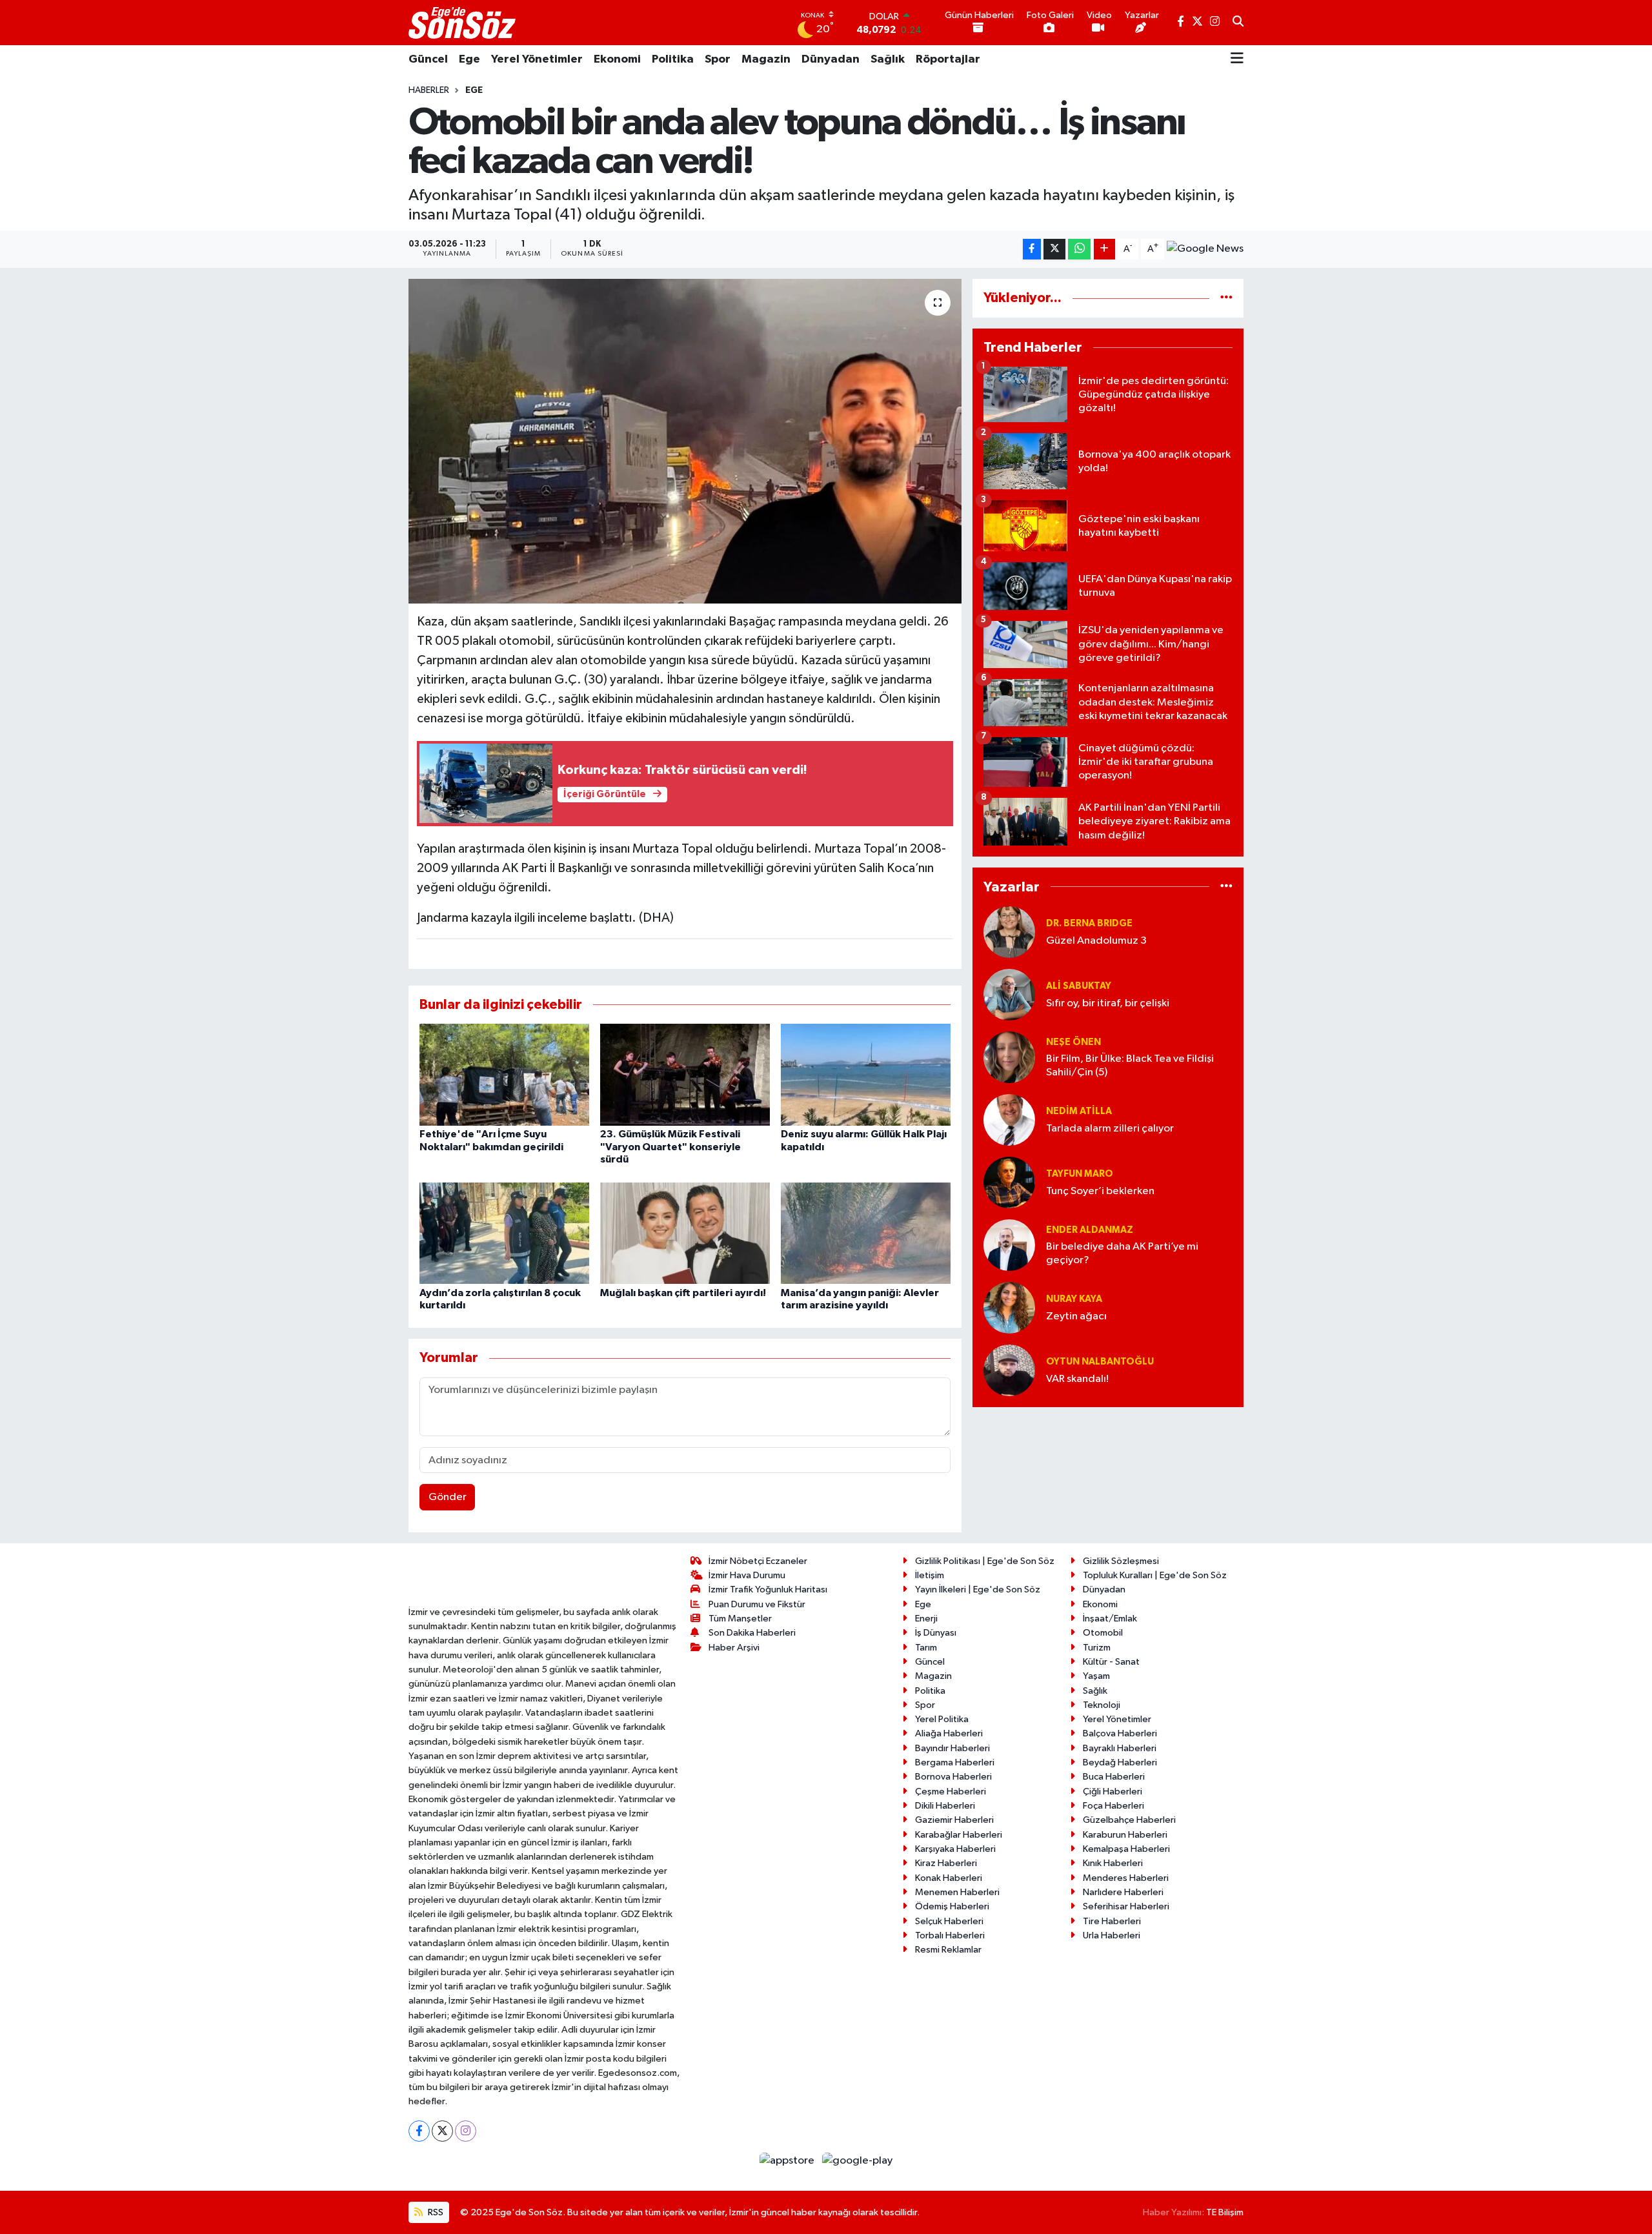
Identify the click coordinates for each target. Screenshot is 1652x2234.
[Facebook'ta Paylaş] (1032, 249)
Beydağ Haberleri (1120, 1762)
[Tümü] (1226, 298)
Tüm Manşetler (740, 1619)
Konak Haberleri (949, 1878)
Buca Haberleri (1114, 1777)
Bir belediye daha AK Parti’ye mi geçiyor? (1122, 1254)
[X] (442, 2131)
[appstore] (788, 2161)
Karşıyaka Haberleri (955, 1849)
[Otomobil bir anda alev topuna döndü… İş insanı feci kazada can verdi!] (685, 441)
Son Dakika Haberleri (752, 1633)
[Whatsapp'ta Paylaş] (1079, 249)
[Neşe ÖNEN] (1009, 1057)
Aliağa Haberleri (949, 1733)
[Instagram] (466, 2131)
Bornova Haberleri (953, 1777)
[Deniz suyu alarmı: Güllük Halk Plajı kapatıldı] (866, 1074)
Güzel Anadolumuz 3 (1096, 941)
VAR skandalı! (1077, 1379)
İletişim (930, 1575)
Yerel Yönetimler (537, 59)
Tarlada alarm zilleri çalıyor (1110, 1129)
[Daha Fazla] (1104, 249)
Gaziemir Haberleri (954, 1820)
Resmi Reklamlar (948, 1950)
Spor (718, 59)
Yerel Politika (942, 1719)
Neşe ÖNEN (1073, 1042)
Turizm (1097, 1648)
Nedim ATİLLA (1079, 1111)
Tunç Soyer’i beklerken (1100, 1191)
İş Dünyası (936, 1633)
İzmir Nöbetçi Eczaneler (758, 1561)
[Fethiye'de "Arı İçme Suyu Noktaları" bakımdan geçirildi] (504, 1074)
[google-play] (858, 2161)
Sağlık (888, 59)
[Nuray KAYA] (1009, 1307)
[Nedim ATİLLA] (1009, 1120)
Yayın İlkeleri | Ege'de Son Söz (978, 1589)
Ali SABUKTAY (1079, 986)
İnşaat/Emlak (1110, 1619)
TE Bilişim (1225, 2212)
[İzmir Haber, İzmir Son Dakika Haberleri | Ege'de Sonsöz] (463, 23)
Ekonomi (617, 59)
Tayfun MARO (1080, 1174)
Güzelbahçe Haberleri (1129, 1820)
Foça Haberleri (1113, 1806)
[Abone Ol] (1205, 249)
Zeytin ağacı (1076, 1316)
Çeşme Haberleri (951, 1792)
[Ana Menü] (1237, 59)
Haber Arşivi (734, 1648)
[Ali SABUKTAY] (1009, 994)
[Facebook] (419, 2131)
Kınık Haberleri (1113, 1863)
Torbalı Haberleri (950, 1935)
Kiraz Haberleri (946, 1863)
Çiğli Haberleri (1113, 1792)
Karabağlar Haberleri (959, 1835)
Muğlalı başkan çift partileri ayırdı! (683, 1293)
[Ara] (1238, 23)
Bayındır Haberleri (952, 1748)
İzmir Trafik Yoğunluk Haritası (768, 1589)
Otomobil (1103, 1633)
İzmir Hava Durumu (747, 1575)
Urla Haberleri (1112, 1935)
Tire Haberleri (1112, 1921)
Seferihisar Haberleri (1126, 1906)
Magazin (766, 59)
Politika (673, 59)
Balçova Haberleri (1120, 1733)
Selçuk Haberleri (949, 1921)
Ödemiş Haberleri (952, 1906)
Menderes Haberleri (1126, 1878)
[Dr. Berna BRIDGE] (1009, 932)
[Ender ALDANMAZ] (1009, 1245)
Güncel (428, 59)
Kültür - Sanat (1111, 1662)
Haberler (429, 90)
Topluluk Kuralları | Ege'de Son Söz (1155, 1575)
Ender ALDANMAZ (1090, 1230)
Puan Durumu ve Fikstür (757, 1604)
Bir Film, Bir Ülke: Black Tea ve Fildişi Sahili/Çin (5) (1130, 1066)
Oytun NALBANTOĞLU (1100, 1362)
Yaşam (1096, 1676)
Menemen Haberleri (957, 1892)
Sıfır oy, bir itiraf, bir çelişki (1108, 1003)
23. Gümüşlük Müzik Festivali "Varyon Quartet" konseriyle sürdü (670, 1146)
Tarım (926, 1648)
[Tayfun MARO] (1009, 1182)
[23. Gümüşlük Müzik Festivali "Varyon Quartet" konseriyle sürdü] (685, 1074)
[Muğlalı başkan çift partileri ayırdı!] (685, 1233)
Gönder (448, 1497)
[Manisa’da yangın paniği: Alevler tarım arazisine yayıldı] (866, 1233)
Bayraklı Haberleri (1120, 1748)
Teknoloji (1102, 1705)
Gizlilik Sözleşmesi (1121, 1561)
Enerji (926, 1619)
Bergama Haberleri (955, 1762)
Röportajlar (948, 59)
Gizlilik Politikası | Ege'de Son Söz (985, 1561)
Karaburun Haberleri (1125, 1835)
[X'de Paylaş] (1054, 249)
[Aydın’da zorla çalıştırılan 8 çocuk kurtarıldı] (504, 1233)
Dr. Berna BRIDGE (1089, 923)
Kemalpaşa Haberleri (1126, 1849)
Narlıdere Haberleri (1123, 1892)
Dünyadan (831, 59)
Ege (469, 59)
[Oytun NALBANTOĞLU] (1009, 1370)
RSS (435, 2212)
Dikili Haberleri (945, 1806)
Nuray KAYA (1074, 1299)
